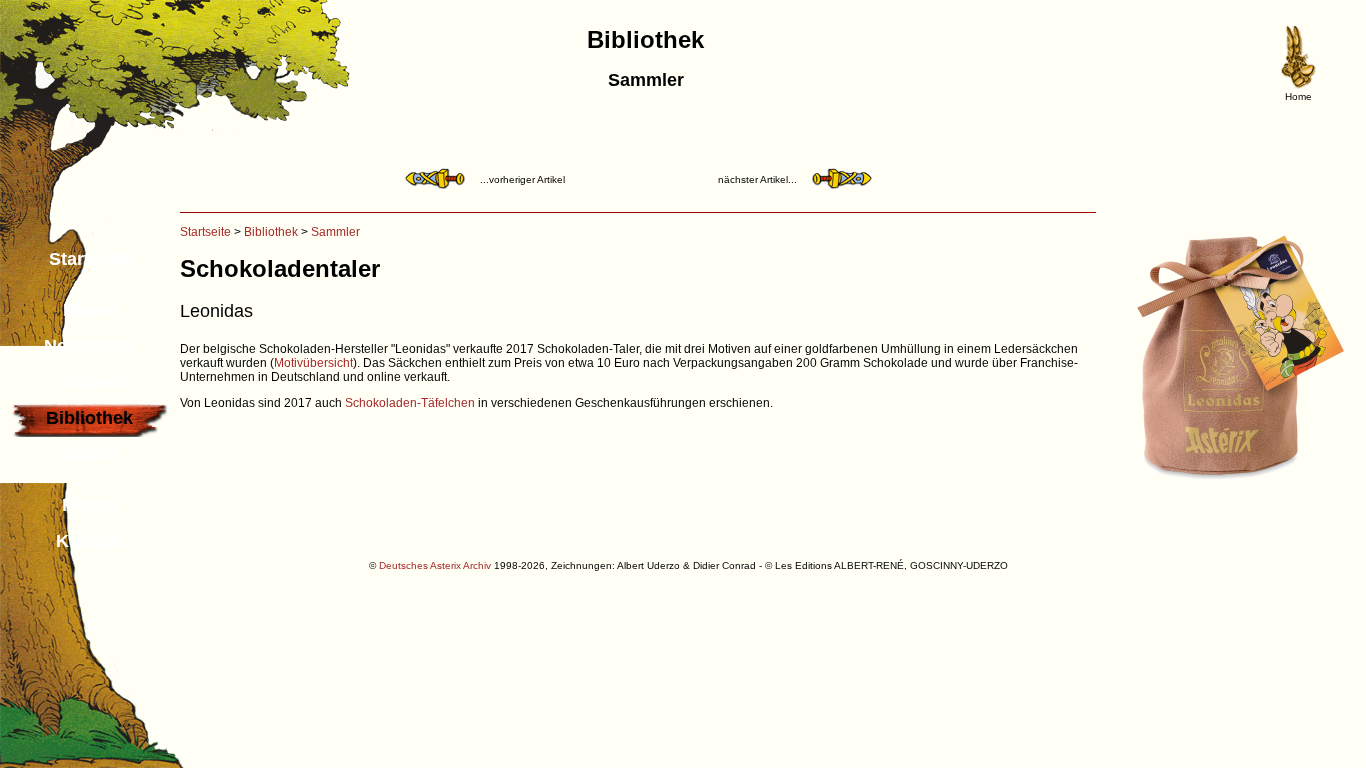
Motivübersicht (313, 363)
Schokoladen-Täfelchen (410, 403)
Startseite (90, 259)
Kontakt (89, 541)
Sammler (335, 232)
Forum (90, 505)
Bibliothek (271, 232)
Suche (90, 454)
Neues (90, 310)
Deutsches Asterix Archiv (435, 565)
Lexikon (90, 382)
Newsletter (89, 346)
